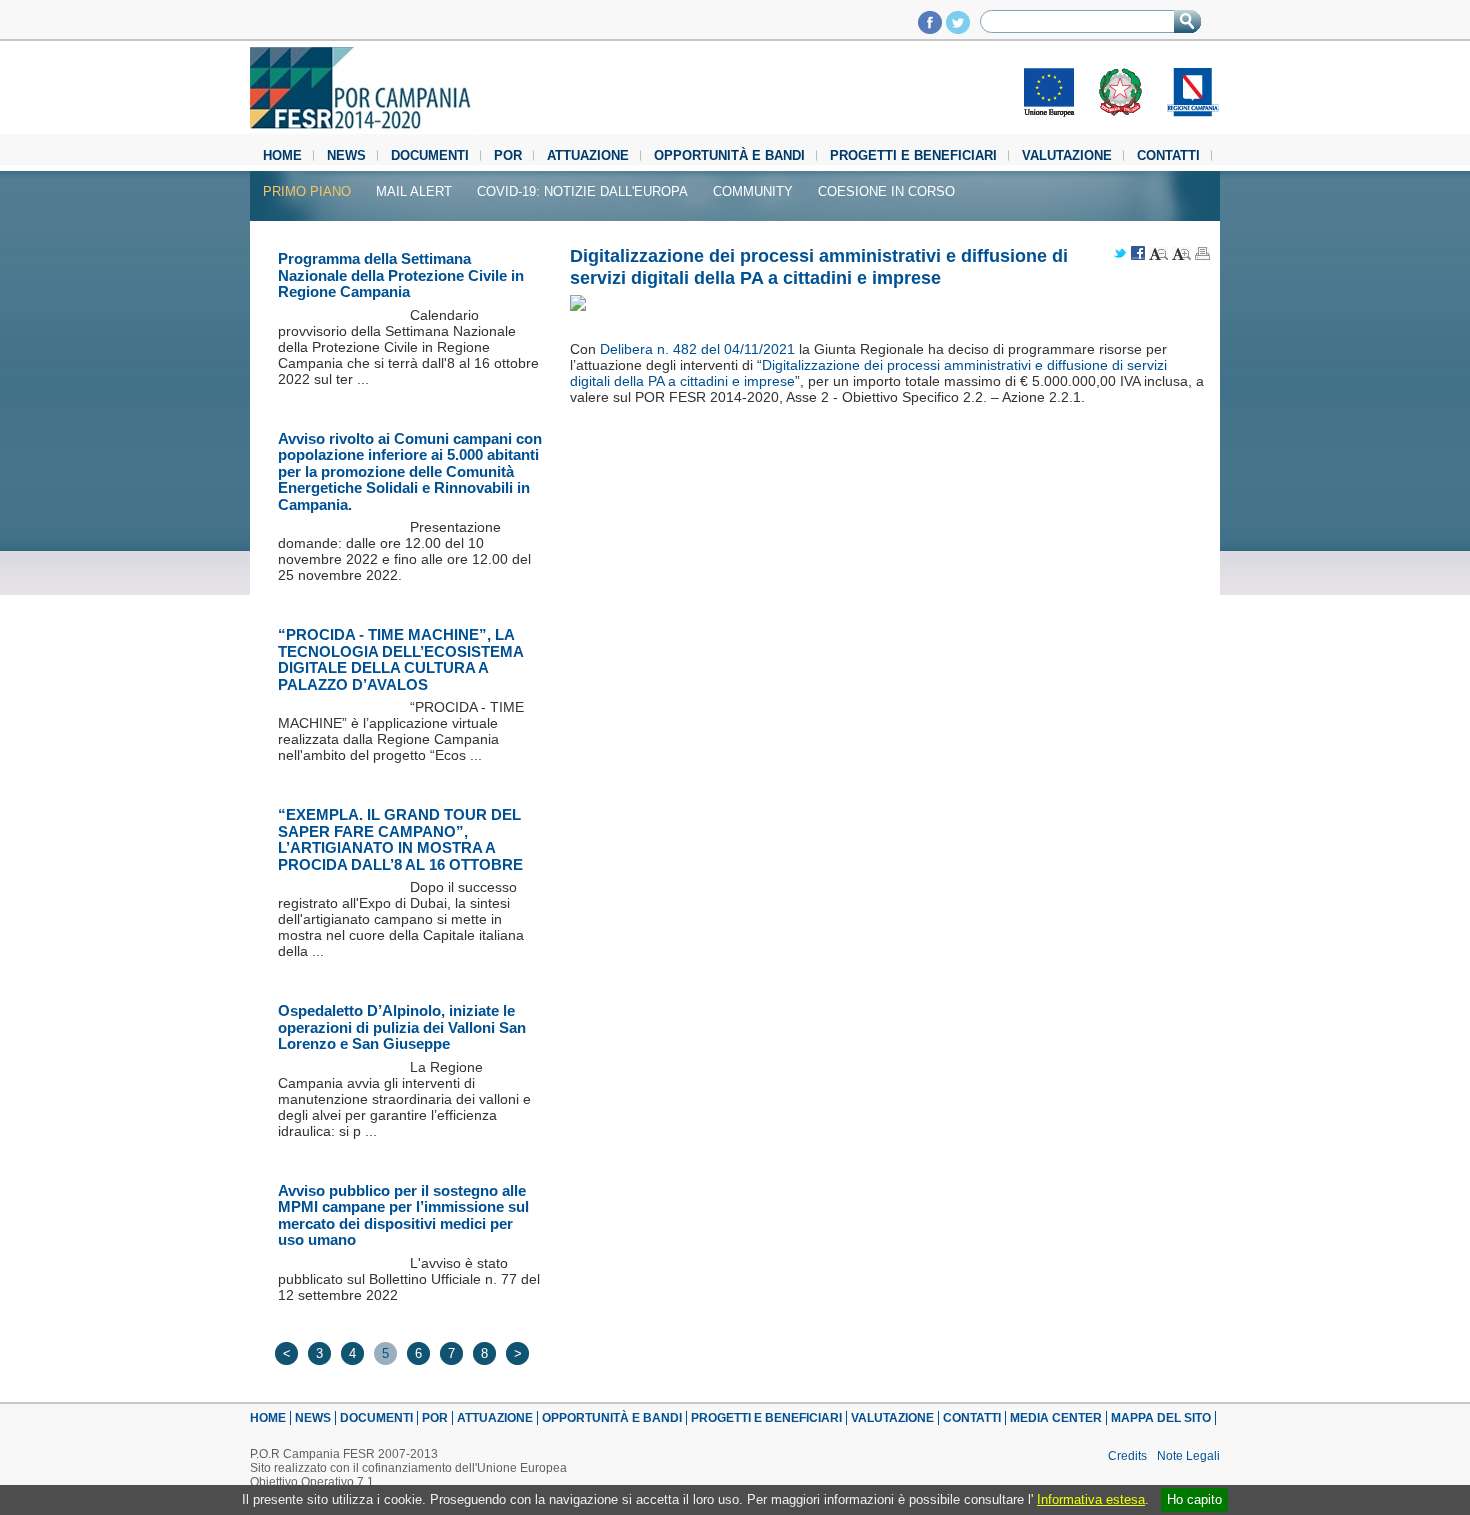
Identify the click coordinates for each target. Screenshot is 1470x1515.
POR (508, 155)
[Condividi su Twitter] (1120, 254)
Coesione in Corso (886, 191)
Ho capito (1194, 1499)
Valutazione (1067, 155)
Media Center (1056, 1418)
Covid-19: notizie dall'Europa (582, 191)
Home (282, 155)
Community (753, 191)
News (346, 155)
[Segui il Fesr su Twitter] (958, 28)
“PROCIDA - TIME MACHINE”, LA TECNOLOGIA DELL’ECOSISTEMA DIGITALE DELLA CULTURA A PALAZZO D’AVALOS (400, 659)
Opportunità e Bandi (729, 155)
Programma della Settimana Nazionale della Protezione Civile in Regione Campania (401, 275)
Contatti (1168, 155)
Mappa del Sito (1161, 1418)
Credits (1127, 1456)
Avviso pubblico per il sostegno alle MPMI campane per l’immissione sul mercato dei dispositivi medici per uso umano (403, 1215)
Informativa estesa (1091, 1499)
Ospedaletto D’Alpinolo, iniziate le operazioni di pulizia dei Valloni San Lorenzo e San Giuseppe (402, 1027)
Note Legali (1188, 1456)
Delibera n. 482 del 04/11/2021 (697, 349)
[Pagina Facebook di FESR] (930, 28)
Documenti (430, 155)
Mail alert (414, 191)
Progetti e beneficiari (913, 155)
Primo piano (307, 191)
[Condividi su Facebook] (1138, 254)
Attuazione (588, 155)
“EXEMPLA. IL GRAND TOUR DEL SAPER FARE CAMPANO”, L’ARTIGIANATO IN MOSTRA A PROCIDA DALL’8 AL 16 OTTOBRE (400, 839)
